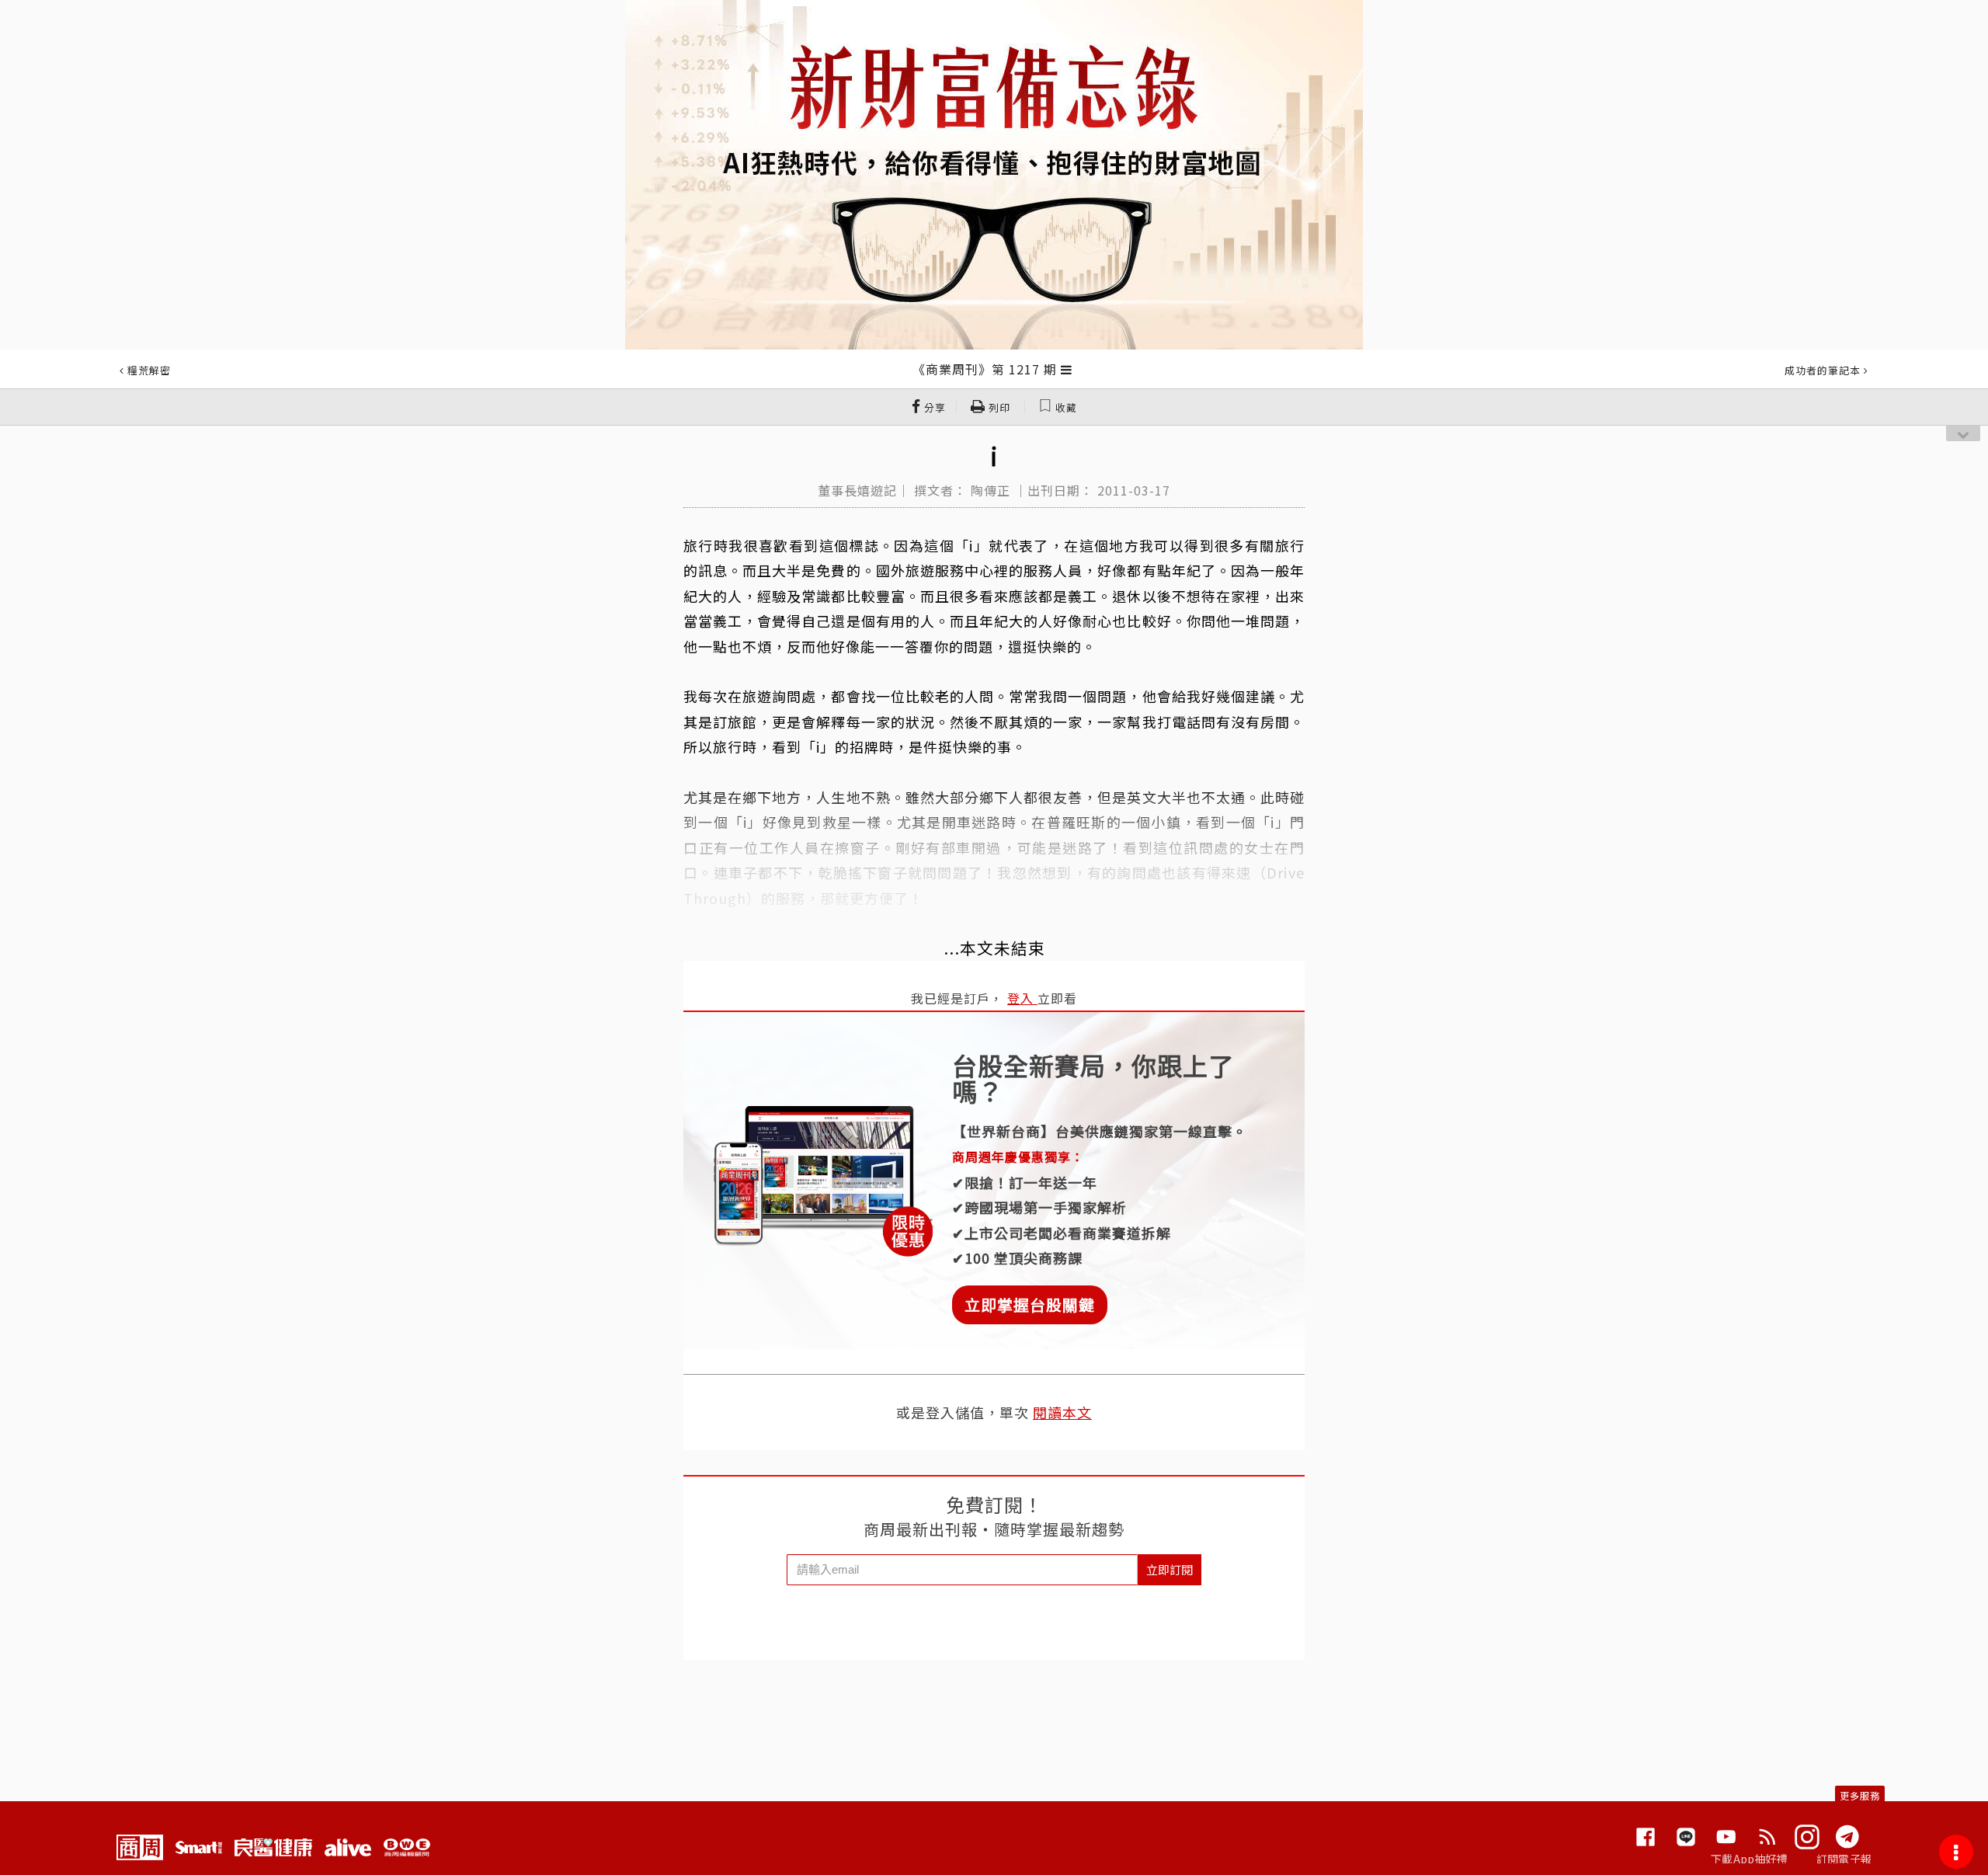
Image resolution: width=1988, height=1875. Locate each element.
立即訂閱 (1170, 1569)
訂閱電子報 (1844, 1859)
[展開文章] (1067, 369)
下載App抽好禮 (1749, 1859)
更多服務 (1860, 1795)
